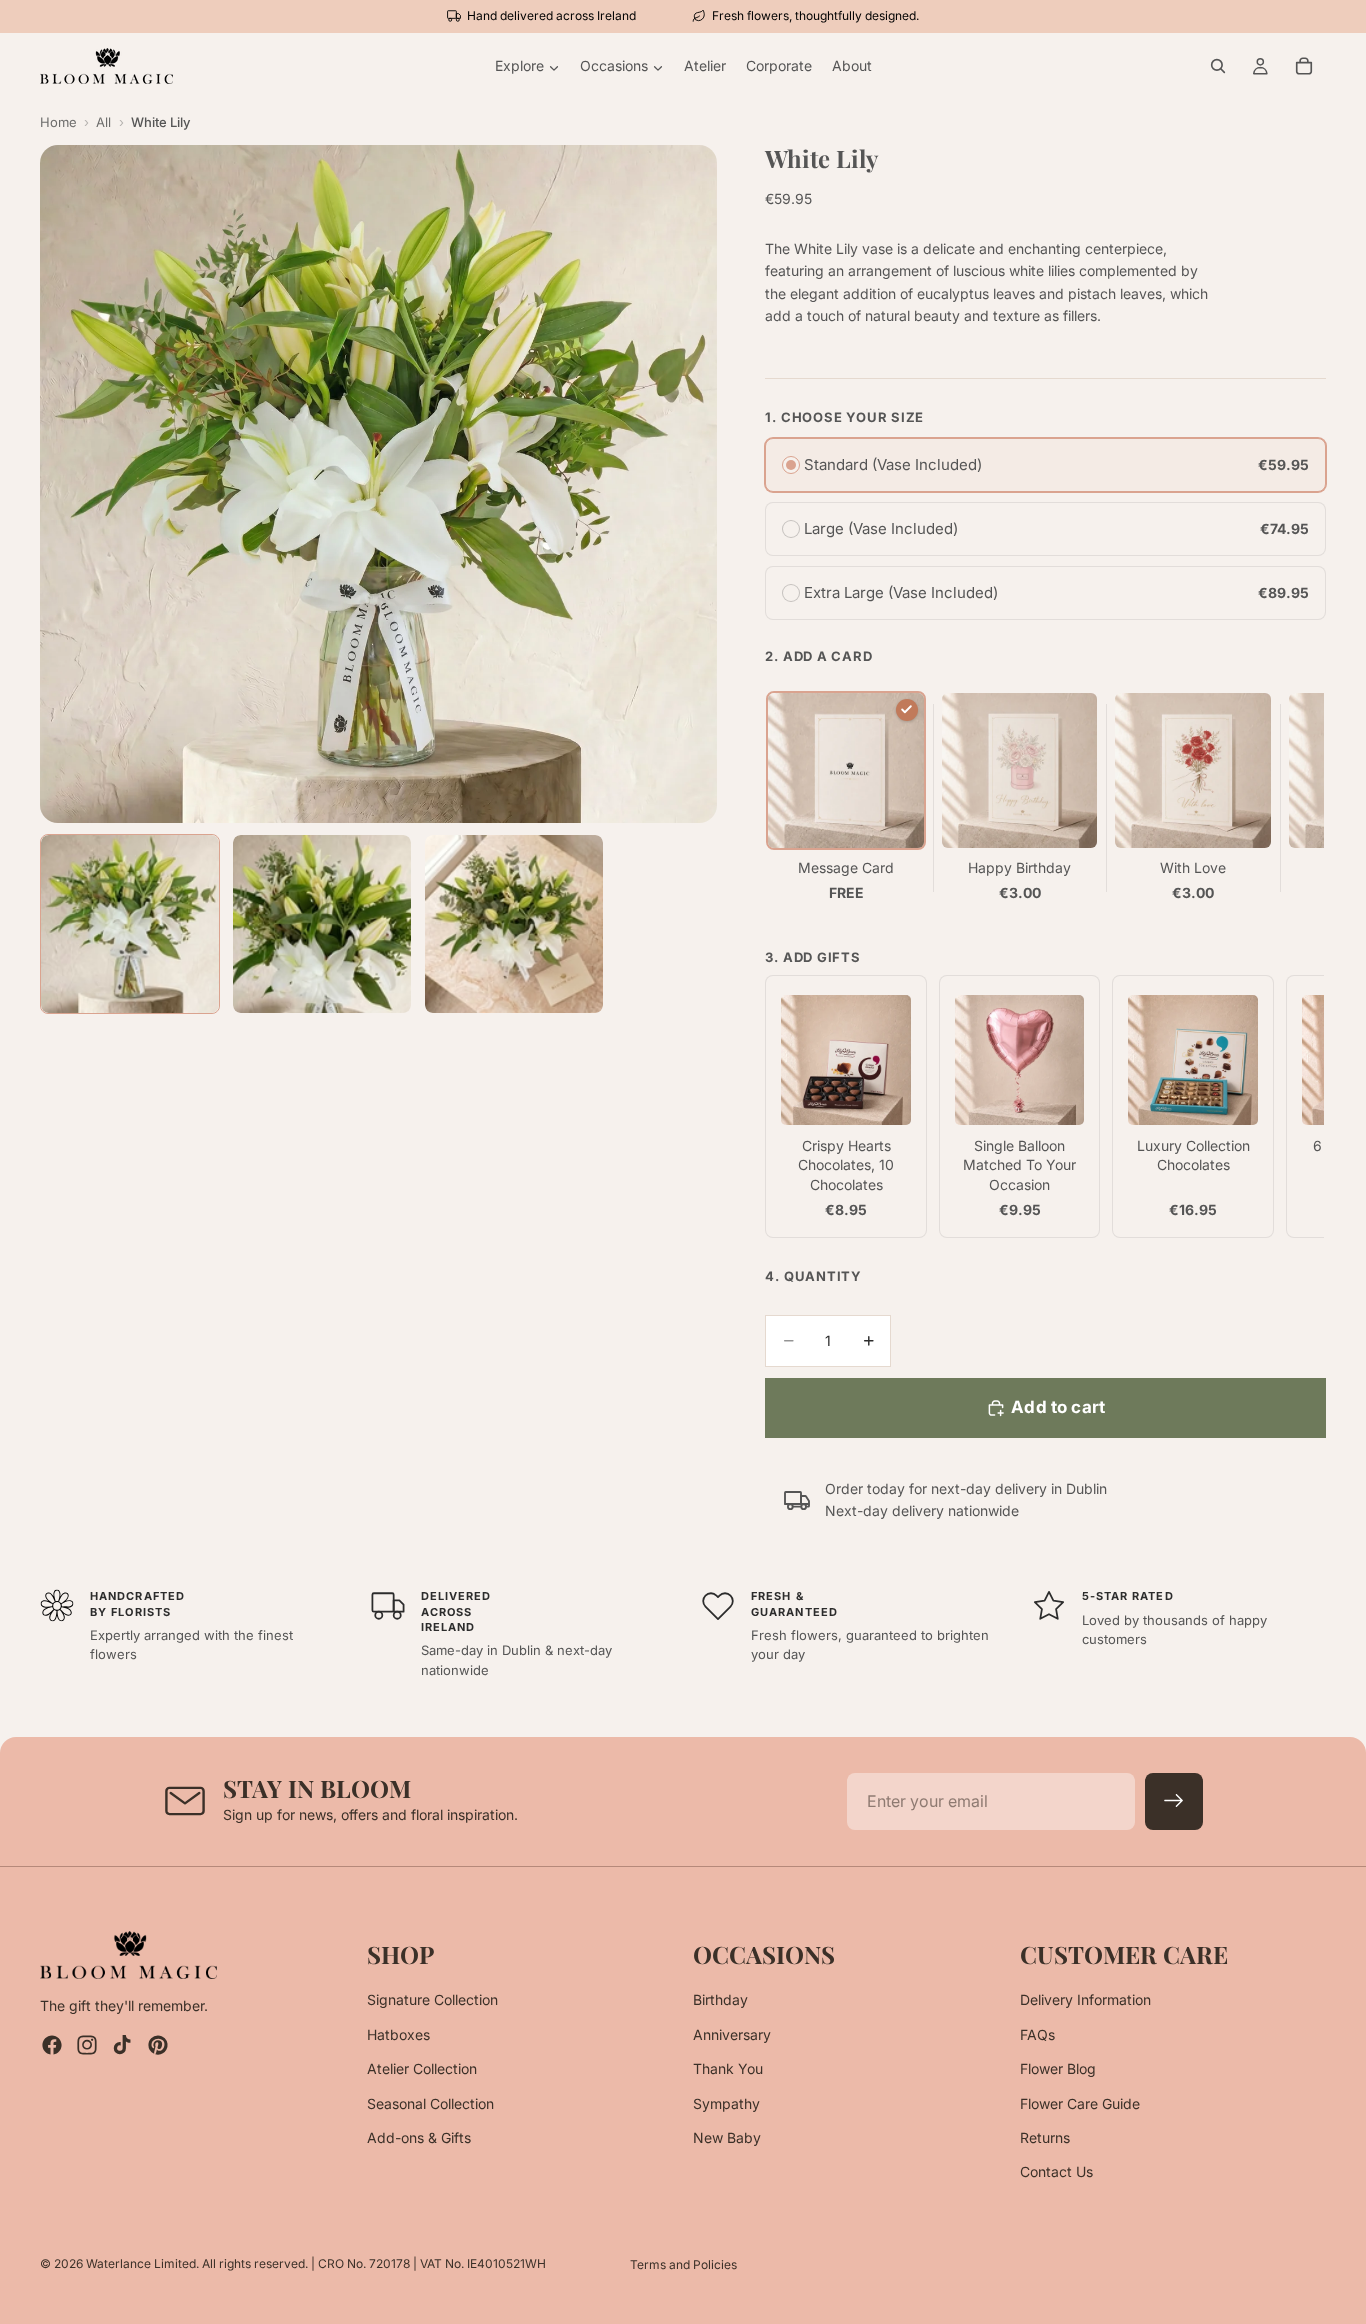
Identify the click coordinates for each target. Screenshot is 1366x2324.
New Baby (727, 2137)
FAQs (1037, 2034)
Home (58, 122)
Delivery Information (1085, 2000)
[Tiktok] (122, 2046)
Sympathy (726, 2103)
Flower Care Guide (1080, 2103)
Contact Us (1056, 2172)
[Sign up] (1174, 1802)
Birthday (720, 2000)
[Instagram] (87, 2046)
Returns (1045, 2137)
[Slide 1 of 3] (130, 924)
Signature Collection (432, 2000)
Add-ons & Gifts (419, 2137)
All (103, 122)
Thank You (728, 2068)
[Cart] (1304, 66)
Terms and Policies (683, 2264)
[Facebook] (52, 2046)
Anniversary (732, 2034)
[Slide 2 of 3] (322, 924)
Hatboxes (398, 2034)
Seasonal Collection (430, 2103)
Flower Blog (1058, 2068)
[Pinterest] (158, 2046)
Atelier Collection (422, 2068)
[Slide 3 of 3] (514, 924)
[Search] (1218, 66)
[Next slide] (1304, 798)
